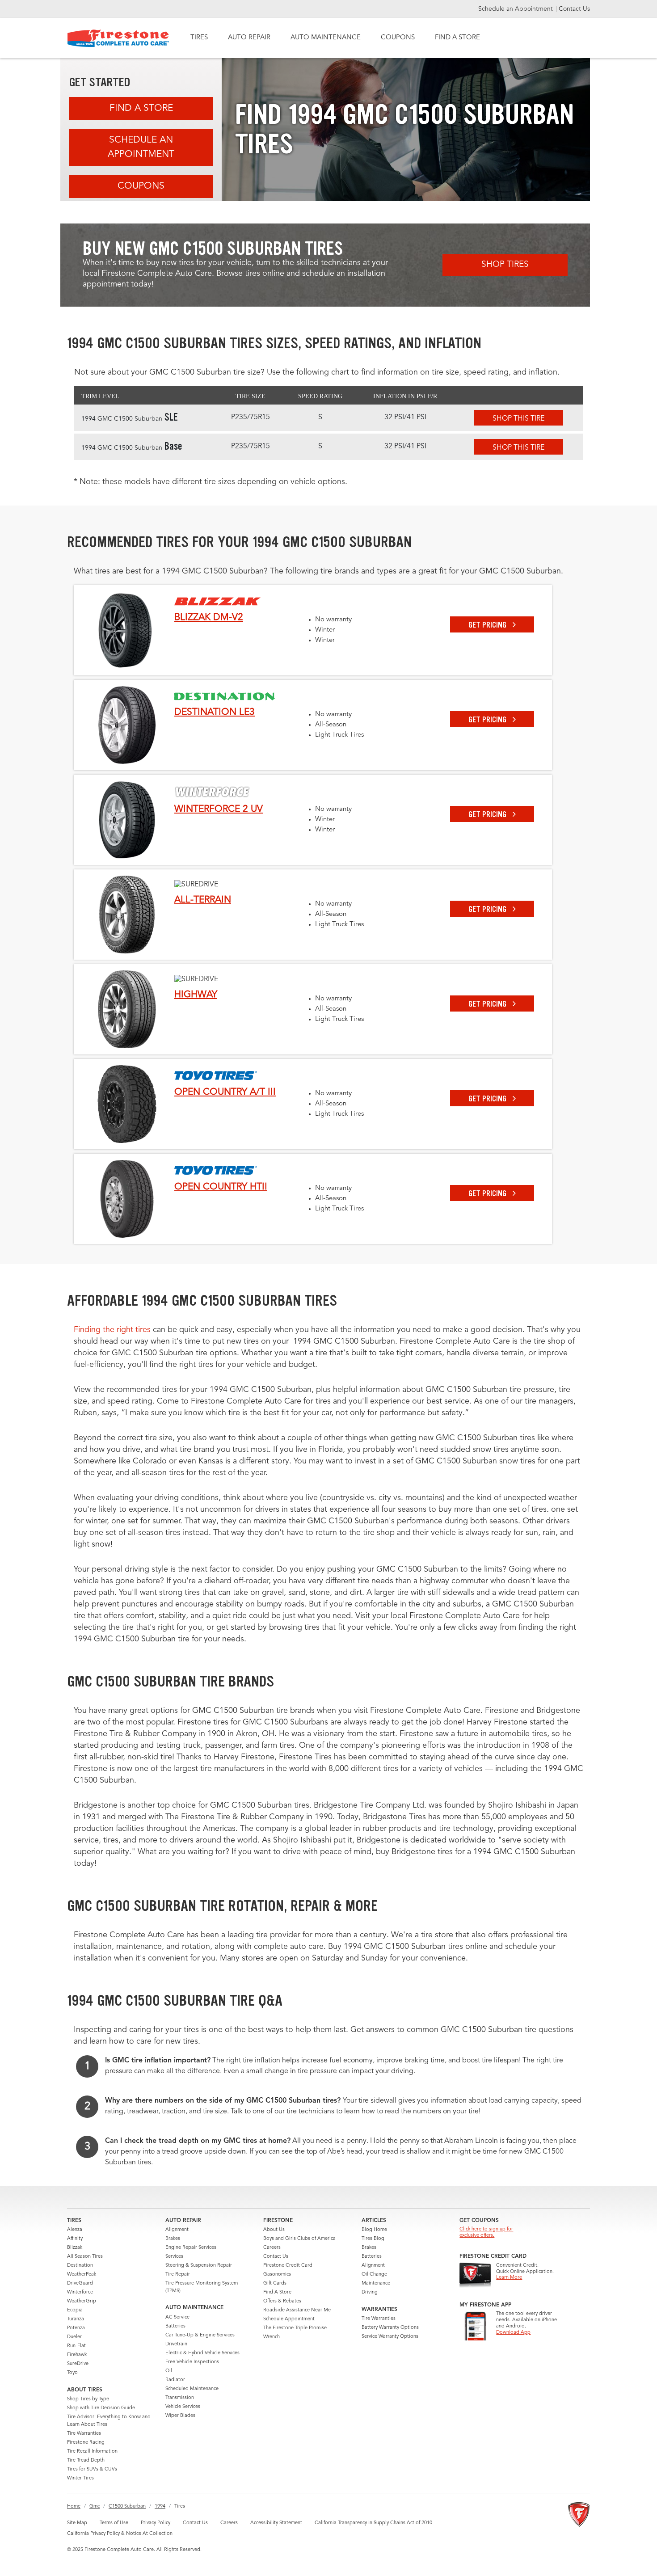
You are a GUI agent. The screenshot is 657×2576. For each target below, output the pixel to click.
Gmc (95, 2506)
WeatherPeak (82, 2275)
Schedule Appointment (289, 2319)
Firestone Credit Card (288, 2266)
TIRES (199, 38)
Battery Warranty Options (390, 2328)
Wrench (272, 2337)
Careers (272, 2248)
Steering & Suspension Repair (199, 2266)
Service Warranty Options (390, 2337)
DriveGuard (80, 2283)
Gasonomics (277, 2275)
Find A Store (141, 108)
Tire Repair (178, 2275)
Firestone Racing (86, 2443)
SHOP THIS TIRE (518, 419)
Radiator (175, 2380)
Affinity (75, 2239)
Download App (513, 2333)
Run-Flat (76, 2346)
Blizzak (75, 2248)
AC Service (177, 2317)
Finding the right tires (112, 1330)
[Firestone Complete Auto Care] (118, 38)
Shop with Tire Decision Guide (101, 2408)
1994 (160, 2506)
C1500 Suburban (127, 2506)
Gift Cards (275, 2283)
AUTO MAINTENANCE (326, 38)
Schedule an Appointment (516, 9)
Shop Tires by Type (88, 2399)
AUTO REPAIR (249, 38)
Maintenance (376, 2283)
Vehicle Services (183, 2407)
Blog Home (374, 2230)
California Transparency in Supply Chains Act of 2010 (373, 2523)
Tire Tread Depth (86, 2460)
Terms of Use (114, 2523)
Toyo (72, 2373)
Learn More (509, 2278)
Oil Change (374, 2275)
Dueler (74, 2337)
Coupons (141, 186)
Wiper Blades (180, 2416)
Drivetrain (176, 2344)
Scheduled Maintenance (192, 2389)
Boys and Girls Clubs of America (299, 2239)
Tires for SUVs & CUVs (92, 2469)
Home (74, 2506)
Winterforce (80, 2292)
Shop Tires (505, 265)
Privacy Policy (156, 2523)
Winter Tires (80, 2478)
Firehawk (77, 2355)
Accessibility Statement (276, 2523)
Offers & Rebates (282, 2301)
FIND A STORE (457, 38)
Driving (370, 2292)
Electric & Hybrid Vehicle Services (202, 2353)
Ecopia (75, 2310)
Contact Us (574, 9)
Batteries (175, 2326)
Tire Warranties (84, 2434)
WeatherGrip (82, 2301)
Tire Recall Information (92, 2452)
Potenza (76, 2328)
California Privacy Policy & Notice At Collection (120, 2534)
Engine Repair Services (191, 2248)
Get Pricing (488, 625)
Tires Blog (373, 2239)
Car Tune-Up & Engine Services (200, 2335)
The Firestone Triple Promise (295, 2328)
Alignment (177, 2230)
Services (174, 2257)
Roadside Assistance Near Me (297, 2310)
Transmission (180, 2398)
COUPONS (398, 38)
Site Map (77, 2523)
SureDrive (78, 2364)
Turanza (76, 2319)
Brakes (173, 2239)
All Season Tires (85, 2257)
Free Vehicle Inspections (192, 2362)
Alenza (75, 2230)
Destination (80, 2266)
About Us (274, 2230)
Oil (169, 2371)
